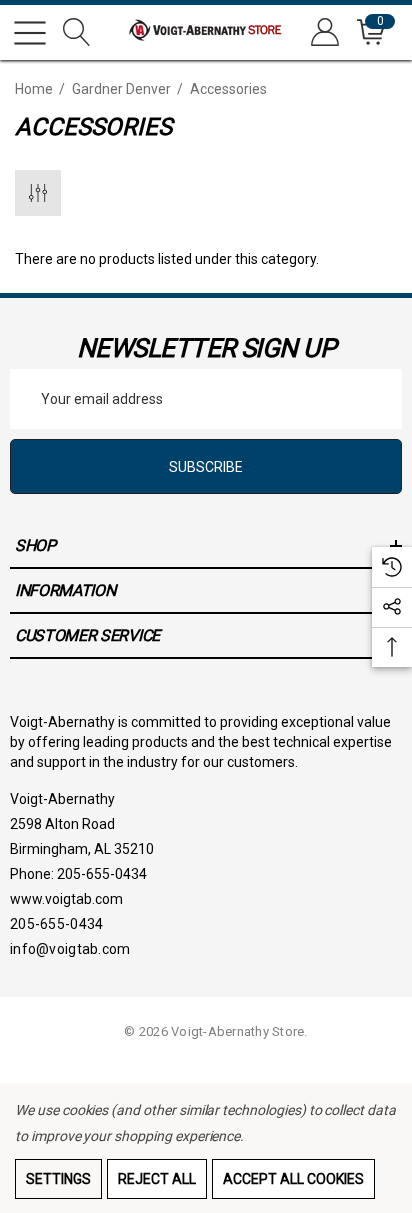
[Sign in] (323, 32)
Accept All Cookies (293, 1179)
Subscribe (206, 467)
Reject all (157, 1179)
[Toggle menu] (30, 33)
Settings (58, 1179)
